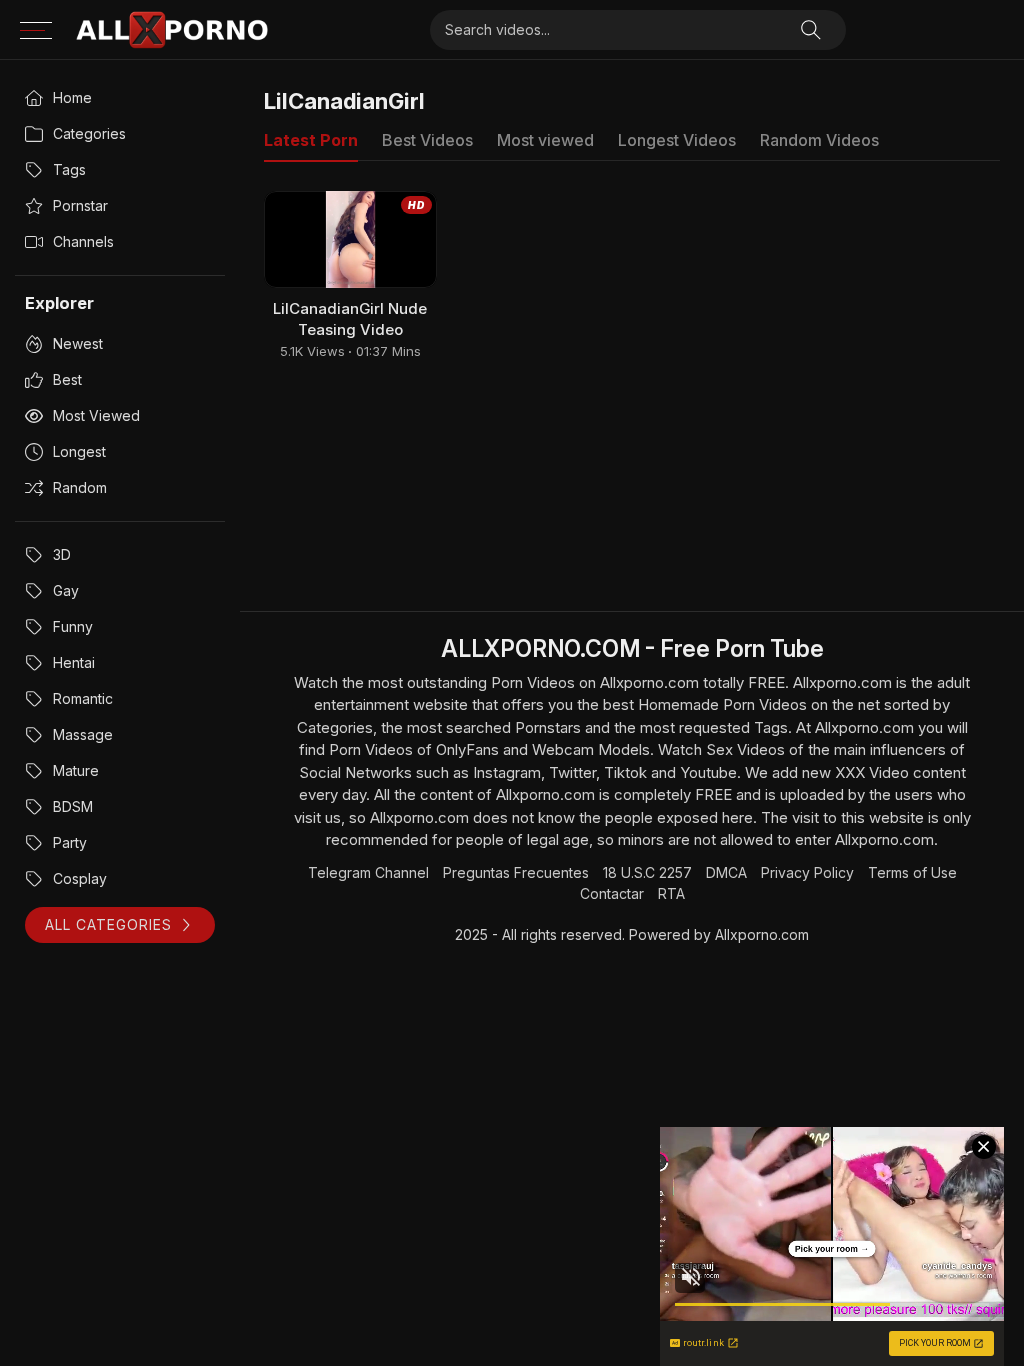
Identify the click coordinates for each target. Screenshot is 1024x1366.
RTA (671, 893)
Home (72, 97)
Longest (79, 451)
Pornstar (80, 205)
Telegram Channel (368, 872)
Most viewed (96, 415)
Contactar (612, 893)
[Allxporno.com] (172, 30)
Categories (89, 133)
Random (80, 487)
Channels (83, 241)
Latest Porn (311, 140)
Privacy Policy (807, 872)
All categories (108, 924)
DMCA (726, 872)
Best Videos (427, 140)
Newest (78, 343)
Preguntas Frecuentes (516, 872)
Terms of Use (912, 872)
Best (67, 379)
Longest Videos (677, 140)
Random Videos (819, 140)
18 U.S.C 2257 (647, 872)
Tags (69, 169)
